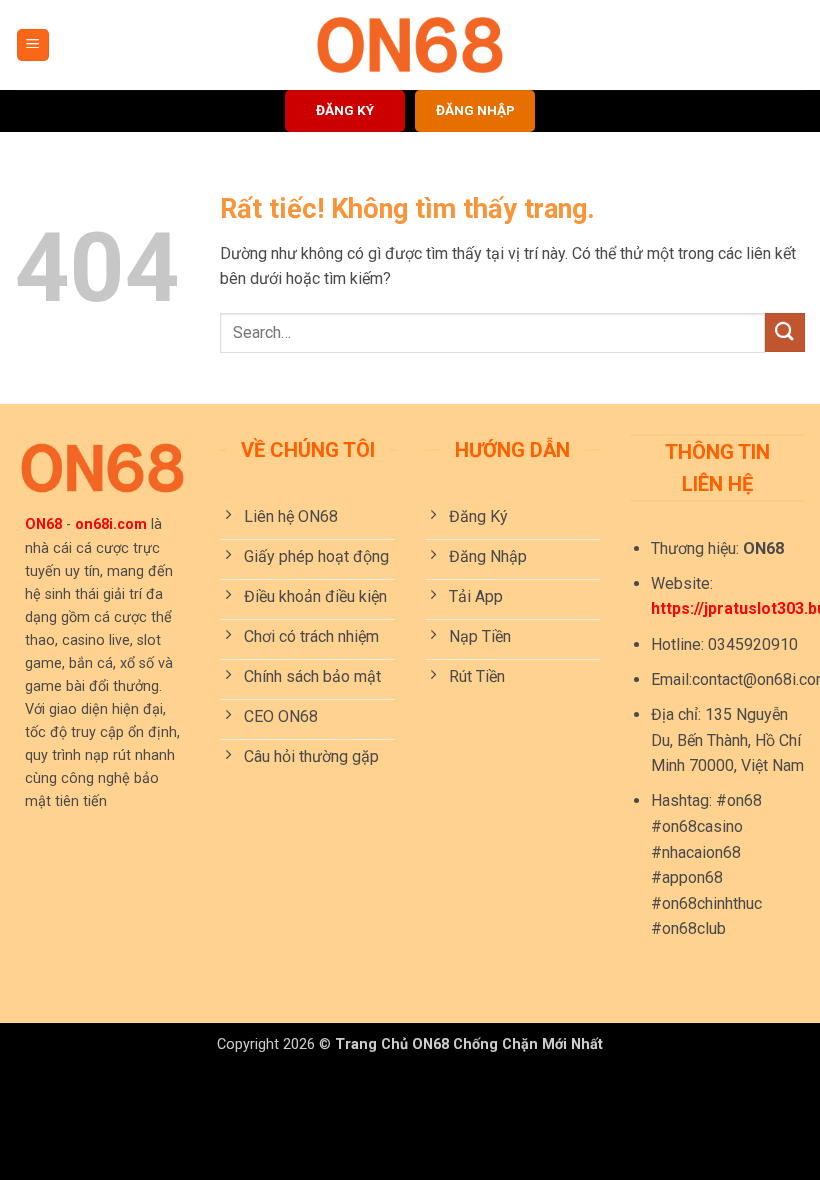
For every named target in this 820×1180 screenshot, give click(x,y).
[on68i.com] (410, 45)
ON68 (43, 524)
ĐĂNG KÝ (345, 110)
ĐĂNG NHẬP (475, 110)
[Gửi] (785, 332)
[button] (33, 45)
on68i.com (111, 524)
